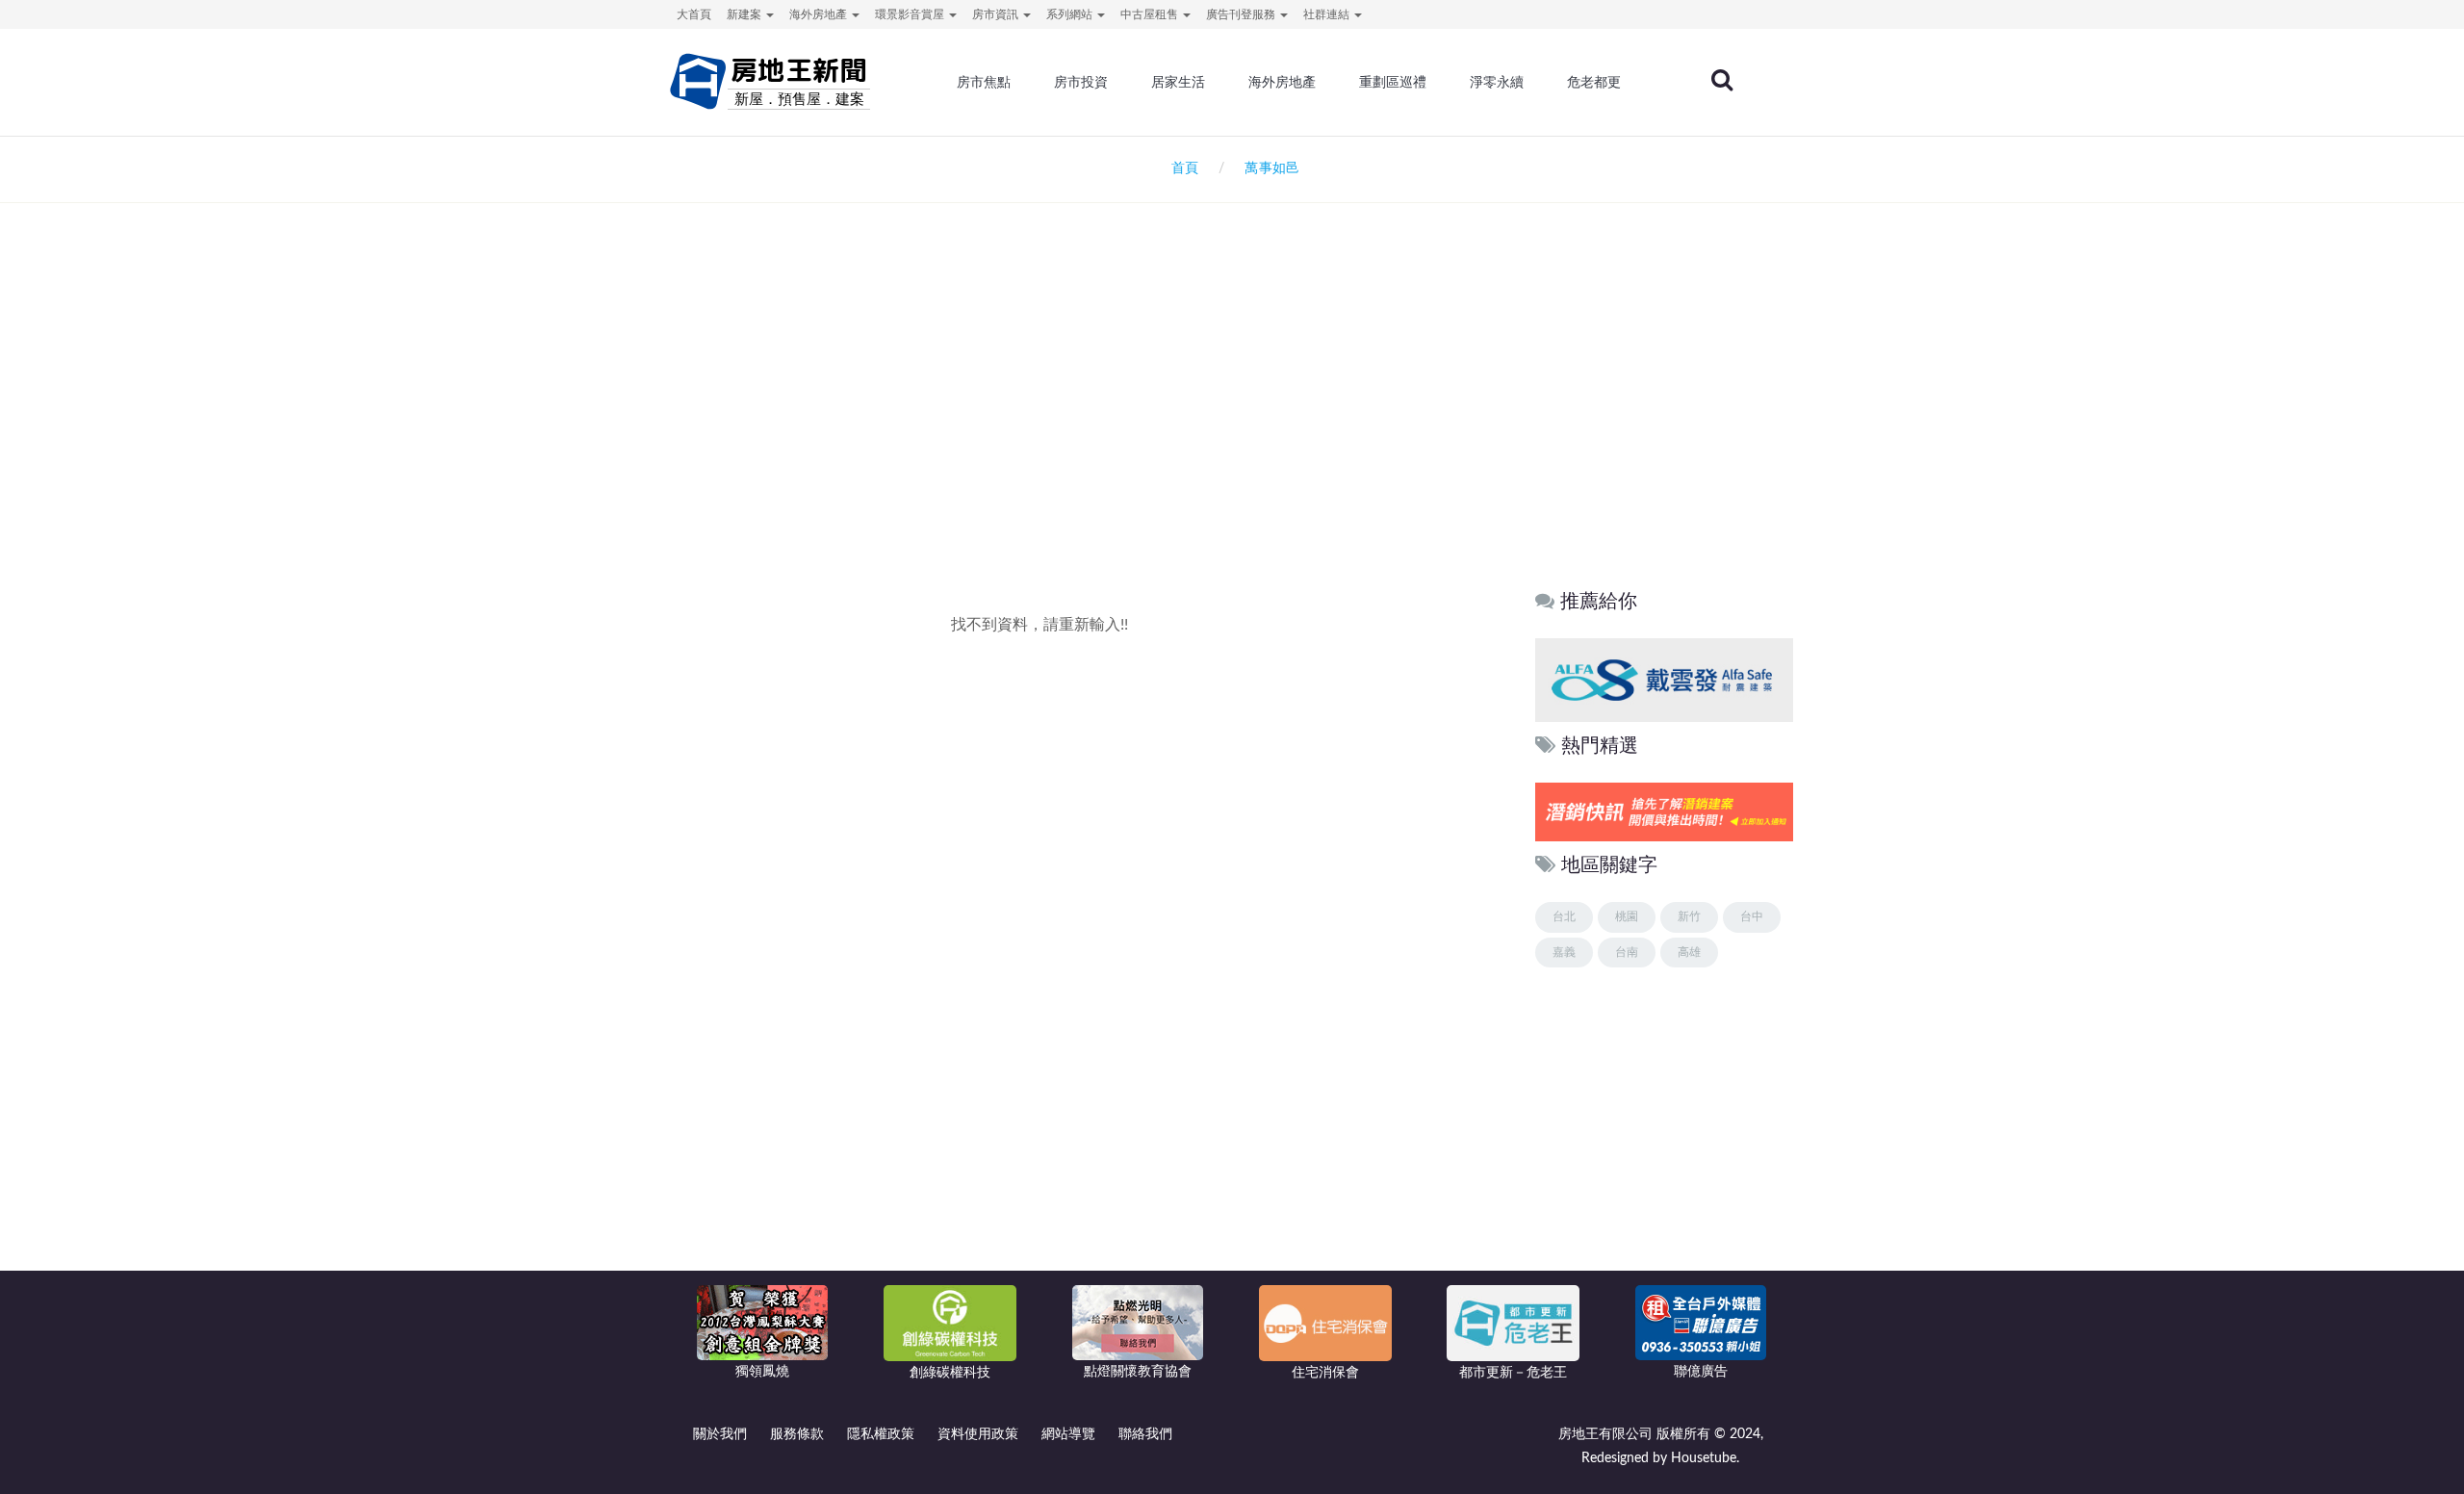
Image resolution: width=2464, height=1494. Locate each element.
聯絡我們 (1145, 1434)
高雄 (1689, 952)
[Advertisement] (1232, 410)
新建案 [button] (745, 14)
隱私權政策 (881, 1434)
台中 (1752, 916)
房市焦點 (984, 82)
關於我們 (720, 1434)
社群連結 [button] (1328, 14)
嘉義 (1564, 952)
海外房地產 (1282, 82)
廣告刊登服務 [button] (1242, 14)
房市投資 (1081, 82)
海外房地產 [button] (820, 14)
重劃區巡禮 (1393, 82)
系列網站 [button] (1071, 14)
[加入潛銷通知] (1664, 812)
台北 (1564, 916)
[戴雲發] (1664, 679)
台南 (1627, 952)
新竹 (1689, 916)
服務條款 (797, 1434)
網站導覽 (1068, 1434)
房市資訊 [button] (997, 14)
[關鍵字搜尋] (1722, 80)
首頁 (1181, 168)
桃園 (1627, 916)
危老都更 (1594, 82)
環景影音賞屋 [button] (911, 14)
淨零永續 (1497, 82)
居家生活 (1178, 82)
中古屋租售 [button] (1151, 14)
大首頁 (694, 14)
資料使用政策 (978, 1434)
